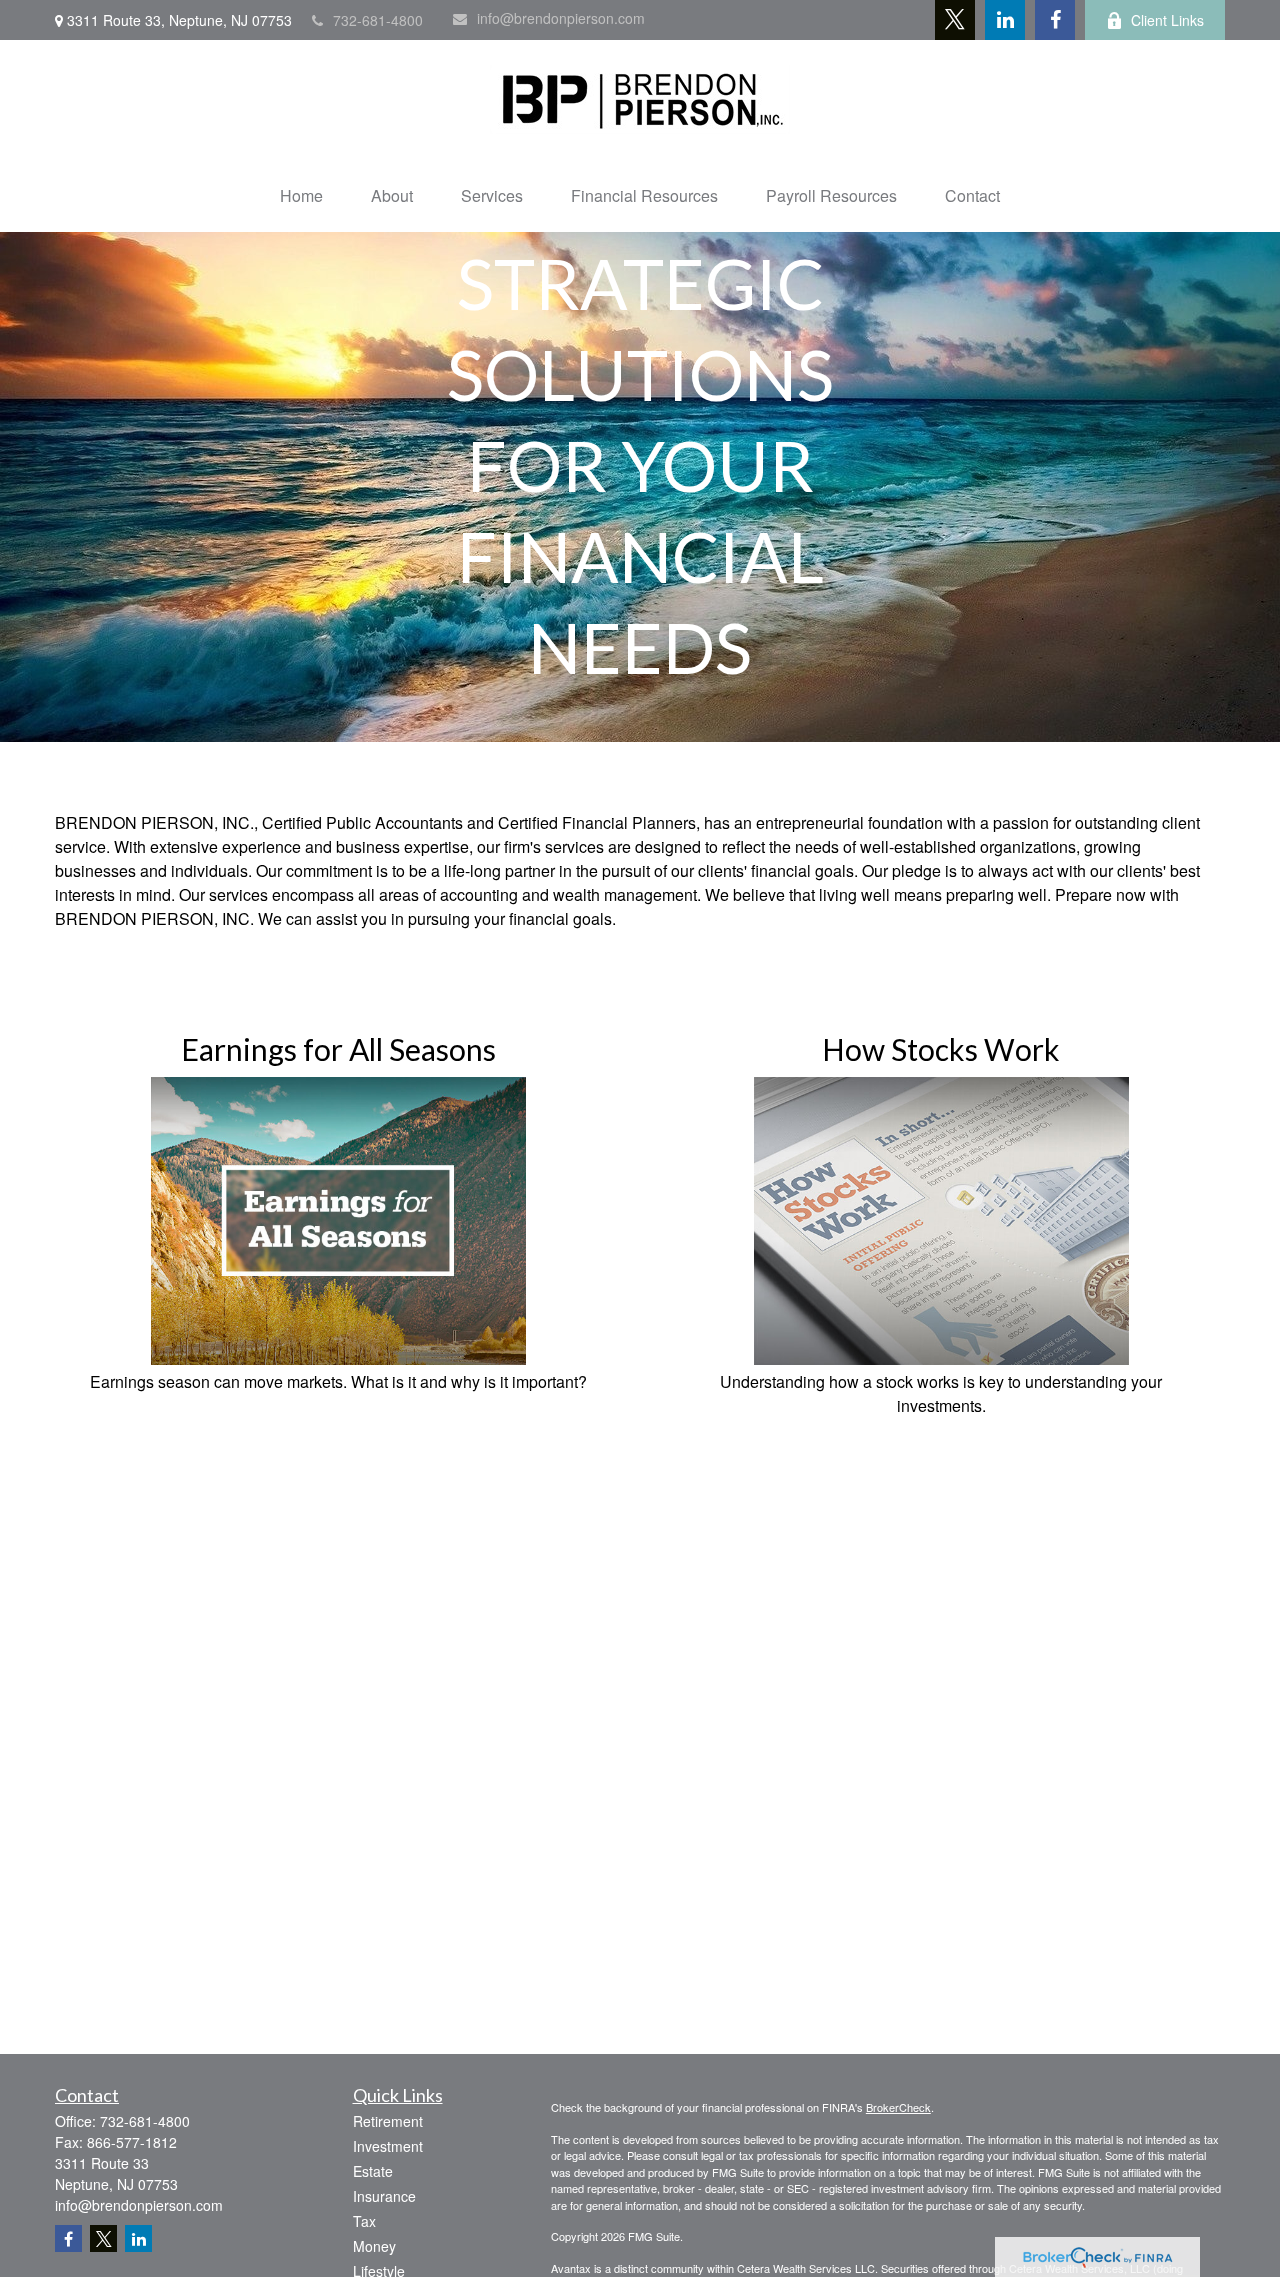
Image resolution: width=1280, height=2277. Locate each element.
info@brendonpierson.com (561, 18)
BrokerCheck (898, 2107)
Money (374, 2246)
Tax (364, 2221)
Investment (388, 2146)
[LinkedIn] (1005, 20)
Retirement (388, 2121)
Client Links (1167, 20)
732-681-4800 (378, 20)
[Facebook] (1055, 20)
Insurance (384, 2196)
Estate (373, 2171)
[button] (301, 195)
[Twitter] (955, 20)
